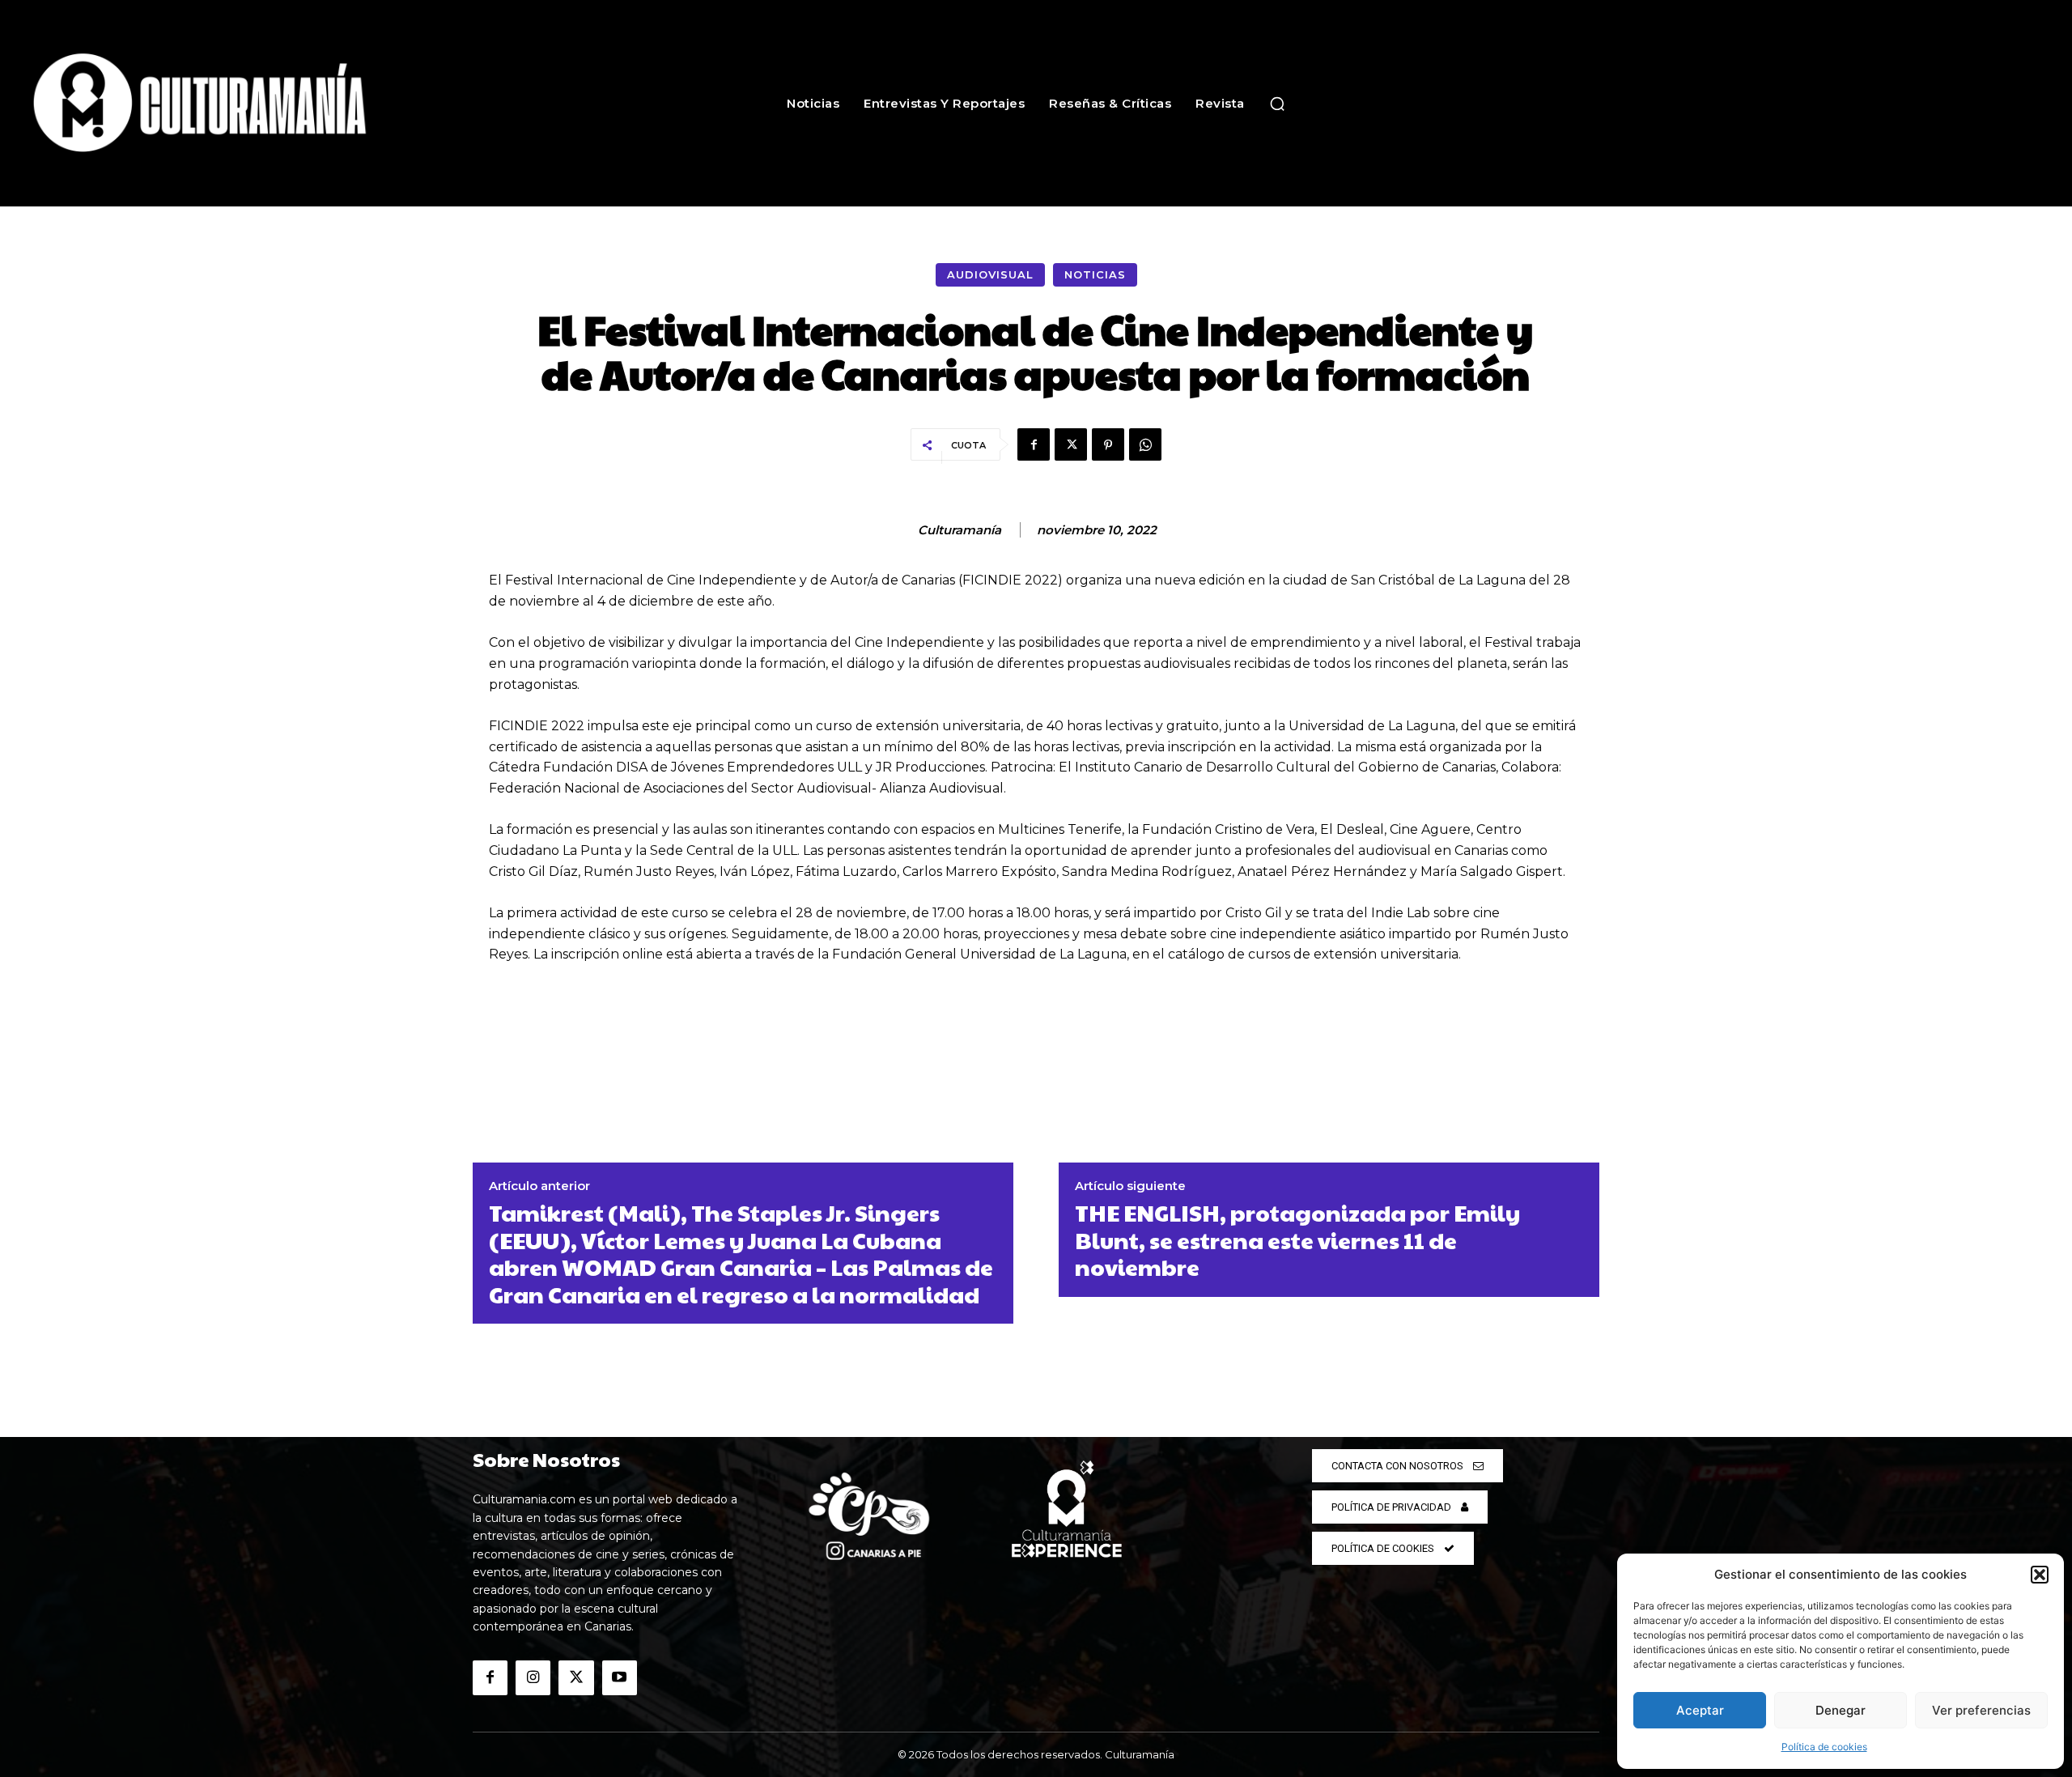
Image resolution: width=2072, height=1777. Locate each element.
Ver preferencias (1981, 1710)
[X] (1071, 444)
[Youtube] (620, 1678)
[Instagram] (533, 1678)
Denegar (1841, 1710)
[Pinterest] (1108, 444)
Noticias (1095, 274)
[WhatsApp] (1145, 444)
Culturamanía (960, 530)
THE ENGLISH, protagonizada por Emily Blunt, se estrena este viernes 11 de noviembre (1297, 1240)
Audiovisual (990, 274)
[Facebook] (1034, 444)
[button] (2040, 1575)
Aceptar (1700, 1710)
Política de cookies (1824, 1747)
